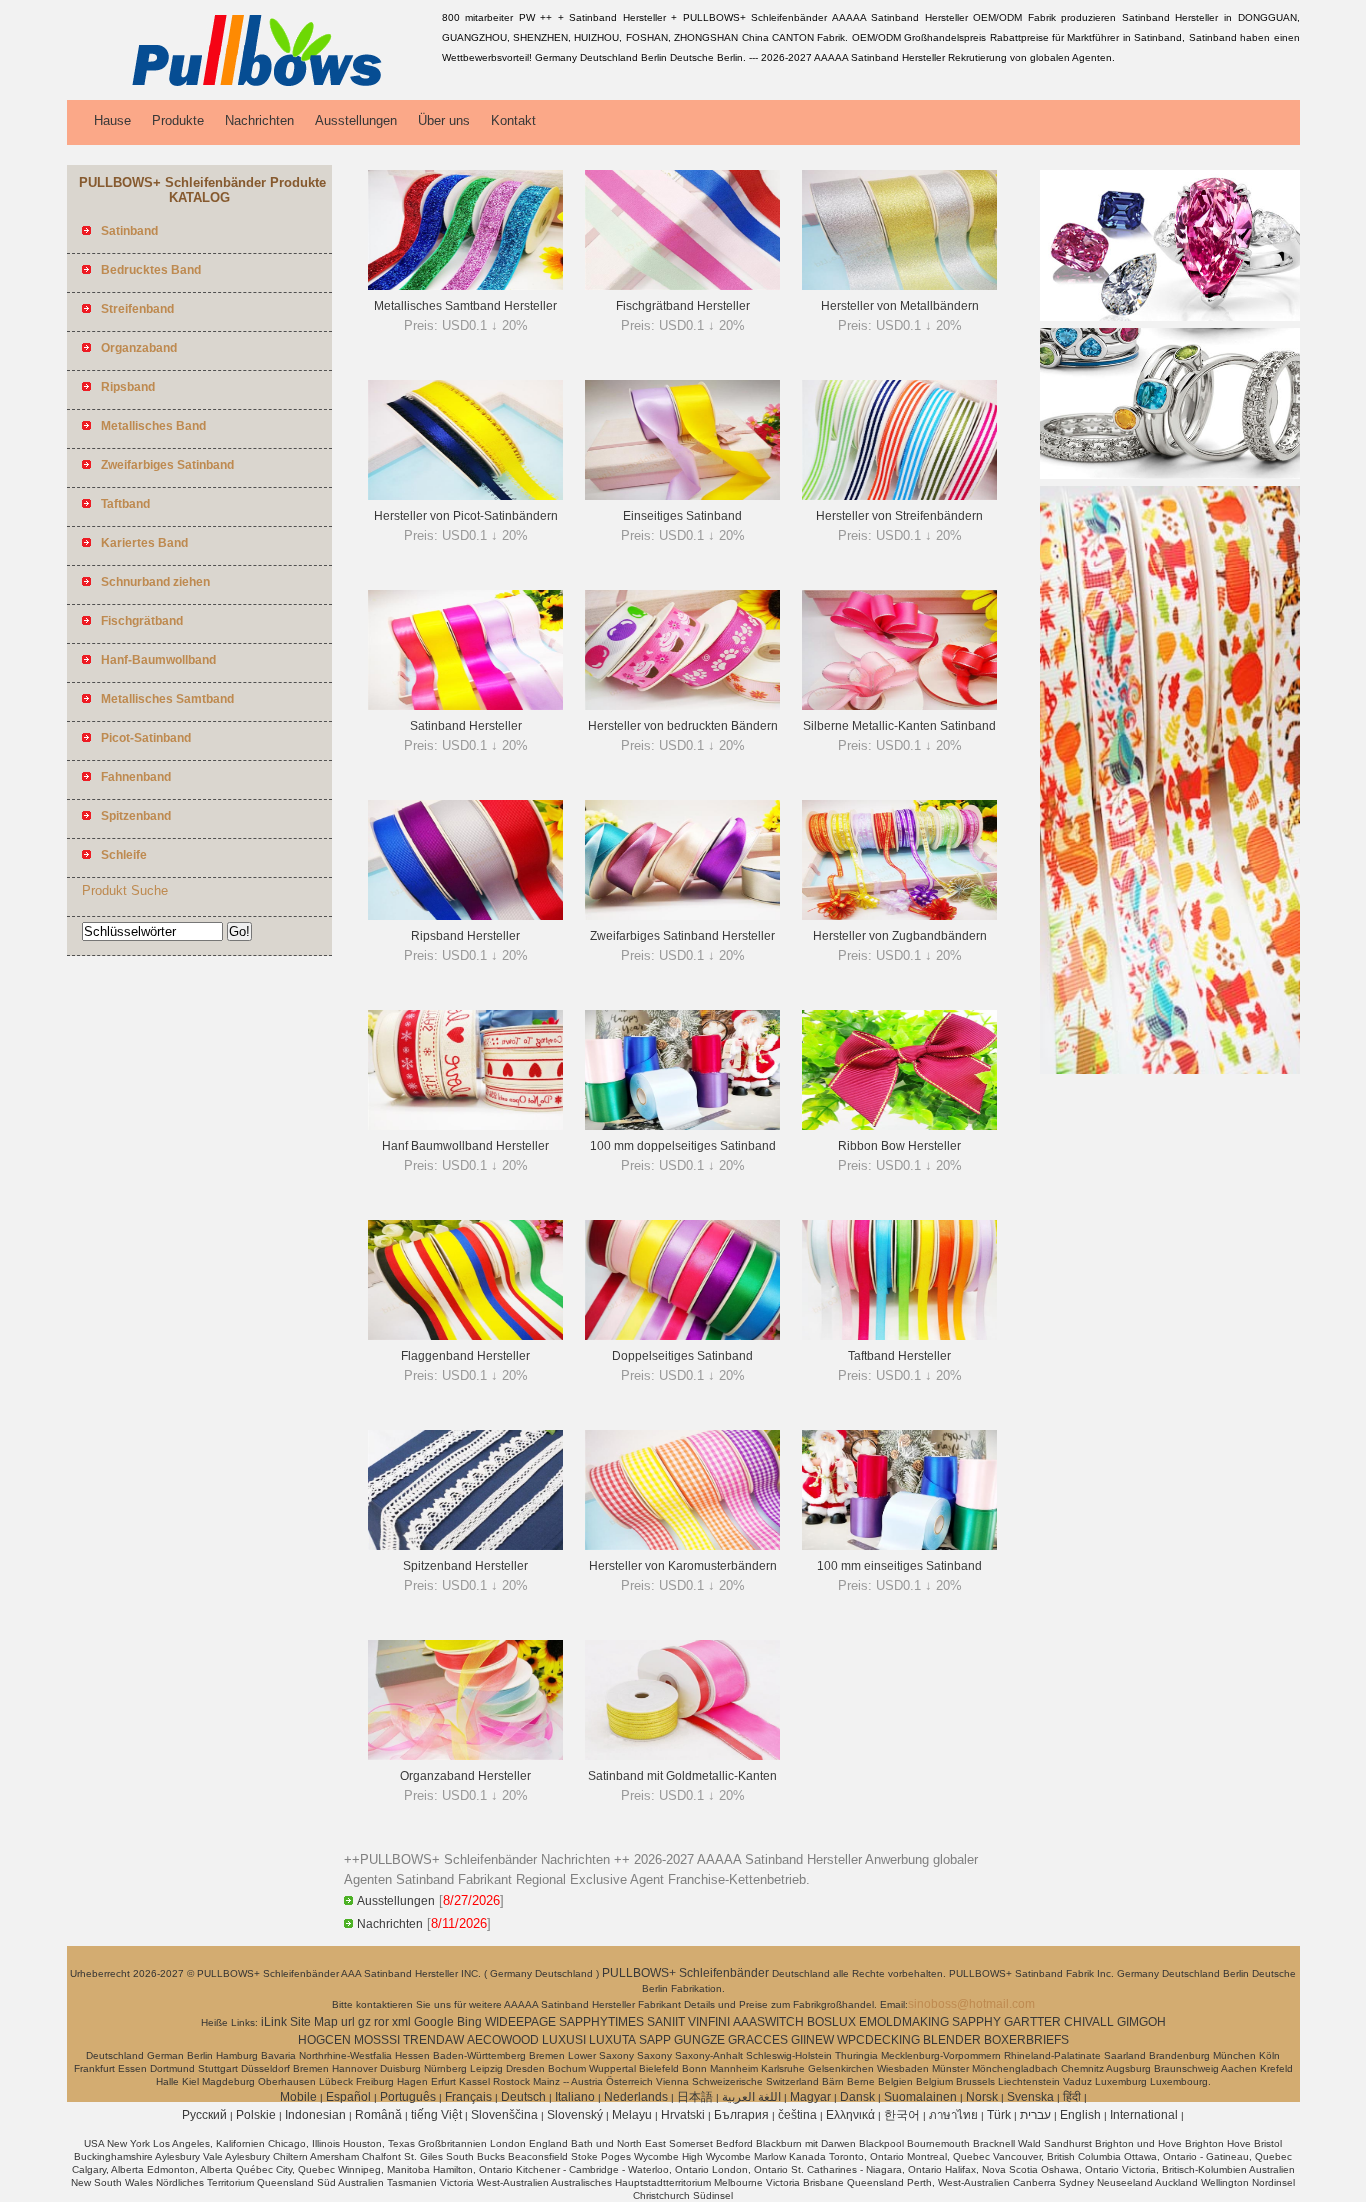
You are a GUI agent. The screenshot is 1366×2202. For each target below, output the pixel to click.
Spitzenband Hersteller (465, 1566)
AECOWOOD (503, 2040)
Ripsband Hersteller (465, 936)
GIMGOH (1141, 2022)
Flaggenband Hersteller (465, 1356)
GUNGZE (699, 2040)
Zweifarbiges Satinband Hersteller (682, 936)
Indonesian (315, 2115)
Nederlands (636, 2097)
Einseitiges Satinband (682, 516)
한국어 (902, 2115)
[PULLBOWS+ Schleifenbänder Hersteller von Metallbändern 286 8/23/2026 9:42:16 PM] (899, 286)
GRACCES (758, 2040)
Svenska (1030, 2097)
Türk (999, 2115)
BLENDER (952, 2040)
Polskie (256, 2115)
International (1144, 2115)
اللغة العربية (751, 2097)
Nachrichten (259, 120)
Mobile (298, 2097)
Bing (469, 2022)
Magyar (810, 2097)
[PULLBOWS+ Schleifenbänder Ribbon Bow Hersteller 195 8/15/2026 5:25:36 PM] (899, 1126)
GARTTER (1032, 2022)
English (1080, 2115)
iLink (274, 2022)
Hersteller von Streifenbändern (899, 516)
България (741, 2115)
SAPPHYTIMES (601, 2022)
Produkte (178, 120)
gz (364, 2022)
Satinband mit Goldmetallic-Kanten (682, 1776)
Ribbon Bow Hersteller (899, 1146)
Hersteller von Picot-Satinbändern (466, 516)
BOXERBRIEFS (1026, 2040)
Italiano (575, 2097)
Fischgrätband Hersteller (683, 306)
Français (468, 2097)
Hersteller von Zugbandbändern (900, 936)
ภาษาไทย (953, 2115)
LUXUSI (564, 2040)
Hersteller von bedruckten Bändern (683, 726)
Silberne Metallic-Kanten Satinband (899, 726)
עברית (1035, 2115)
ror (381, 2022)
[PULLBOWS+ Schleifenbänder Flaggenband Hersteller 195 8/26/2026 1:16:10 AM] (465, 1336)
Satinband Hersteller (466, 726)
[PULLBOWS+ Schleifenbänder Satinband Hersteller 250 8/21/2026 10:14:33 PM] (465, 706)
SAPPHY (976, 2022)
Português (408, 2097)
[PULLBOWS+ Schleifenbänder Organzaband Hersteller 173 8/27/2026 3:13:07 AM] (465, 1756)
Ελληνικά (850, 2115)
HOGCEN (324, 2040)
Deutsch (523, 2097)
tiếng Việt (436, 2115)
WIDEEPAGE (520, 2022)
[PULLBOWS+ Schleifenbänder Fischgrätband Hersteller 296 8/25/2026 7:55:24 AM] (682, 286)
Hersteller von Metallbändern (900, 306)
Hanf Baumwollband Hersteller (465, 1146)
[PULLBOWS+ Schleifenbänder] (251, 85)
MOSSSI (377, 2040)
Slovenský (575, 2115)
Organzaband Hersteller (465, 1776)
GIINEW (812, 2040)
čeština (797, 2115)
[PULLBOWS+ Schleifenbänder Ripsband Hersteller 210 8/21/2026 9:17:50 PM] (465, 916)
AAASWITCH (768, 2022)
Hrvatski (683, 2115)
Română (378, 2115)
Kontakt (513, 120)
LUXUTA (612, 2040)
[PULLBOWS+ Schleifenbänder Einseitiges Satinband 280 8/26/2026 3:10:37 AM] (682, 496)
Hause (112, 120)
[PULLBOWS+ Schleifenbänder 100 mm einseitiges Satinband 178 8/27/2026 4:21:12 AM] (899, 1546)
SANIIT (666, 2022)
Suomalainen (920, 2097)
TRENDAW (433, 2040)
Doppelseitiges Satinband (682, 1356)
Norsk (982, 2097)
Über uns (444, 120)
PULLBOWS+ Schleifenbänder (687, 1973)
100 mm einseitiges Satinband (899, 1566)
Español (348, 2097)
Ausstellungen (356, 120)
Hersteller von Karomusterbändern (683, 1566)
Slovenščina (504, 2115)
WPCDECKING (878, 2040)
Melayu (632, 2115)
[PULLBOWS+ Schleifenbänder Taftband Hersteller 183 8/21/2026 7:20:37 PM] (899, 1336)
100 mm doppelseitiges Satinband (683, 1146)
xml (401, 2022)
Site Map (314, 2022)
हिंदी (1072, 2097)
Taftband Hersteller (899, 1356)
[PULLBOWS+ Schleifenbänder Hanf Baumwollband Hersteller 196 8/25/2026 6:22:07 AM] (465, 1126)
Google (434, 2022)
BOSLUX (831, 2022)
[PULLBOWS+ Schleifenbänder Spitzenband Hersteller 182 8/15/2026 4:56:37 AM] (465, 1546)
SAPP (655, 2040)
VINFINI (709, 2022)
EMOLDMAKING (904, 2022)
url (348, 2022)
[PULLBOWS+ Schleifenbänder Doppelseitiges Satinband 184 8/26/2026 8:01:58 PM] (682, 1336)
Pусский (204, 2115)
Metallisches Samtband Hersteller (465, 306)
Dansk (857, 2097)
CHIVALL (1089, 2022)
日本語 (695, 2097)
